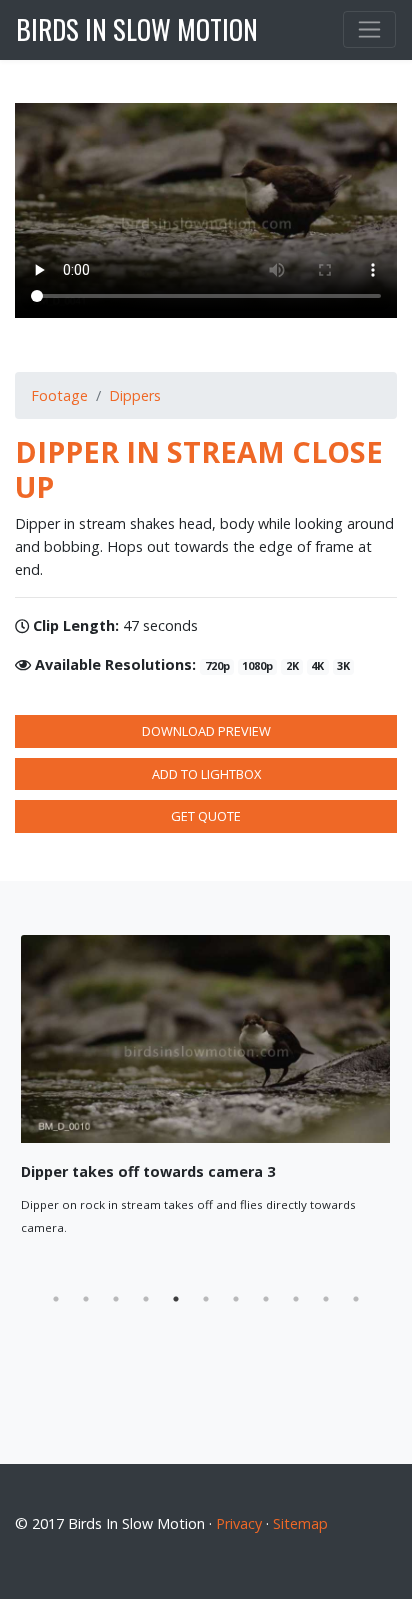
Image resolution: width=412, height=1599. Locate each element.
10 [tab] (326, 1299)
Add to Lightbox (206, 774)
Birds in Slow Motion (137, 29)
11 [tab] (356, 1299)
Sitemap (300, 1523)
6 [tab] (206, 1299)
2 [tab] (86, 1299)
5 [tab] (176, 1299)
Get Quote (206, 816)
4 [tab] (146, 1299)
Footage (59, 395)
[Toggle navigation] (369, 29)
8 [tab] (266, 1299)
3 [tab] (116, 1299)
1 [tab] (56, 1299)
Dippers (135, 395)
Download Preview (206, 731)
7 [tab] (236, 1299)
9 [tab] (296, 1299)
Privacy (239, 1523)
